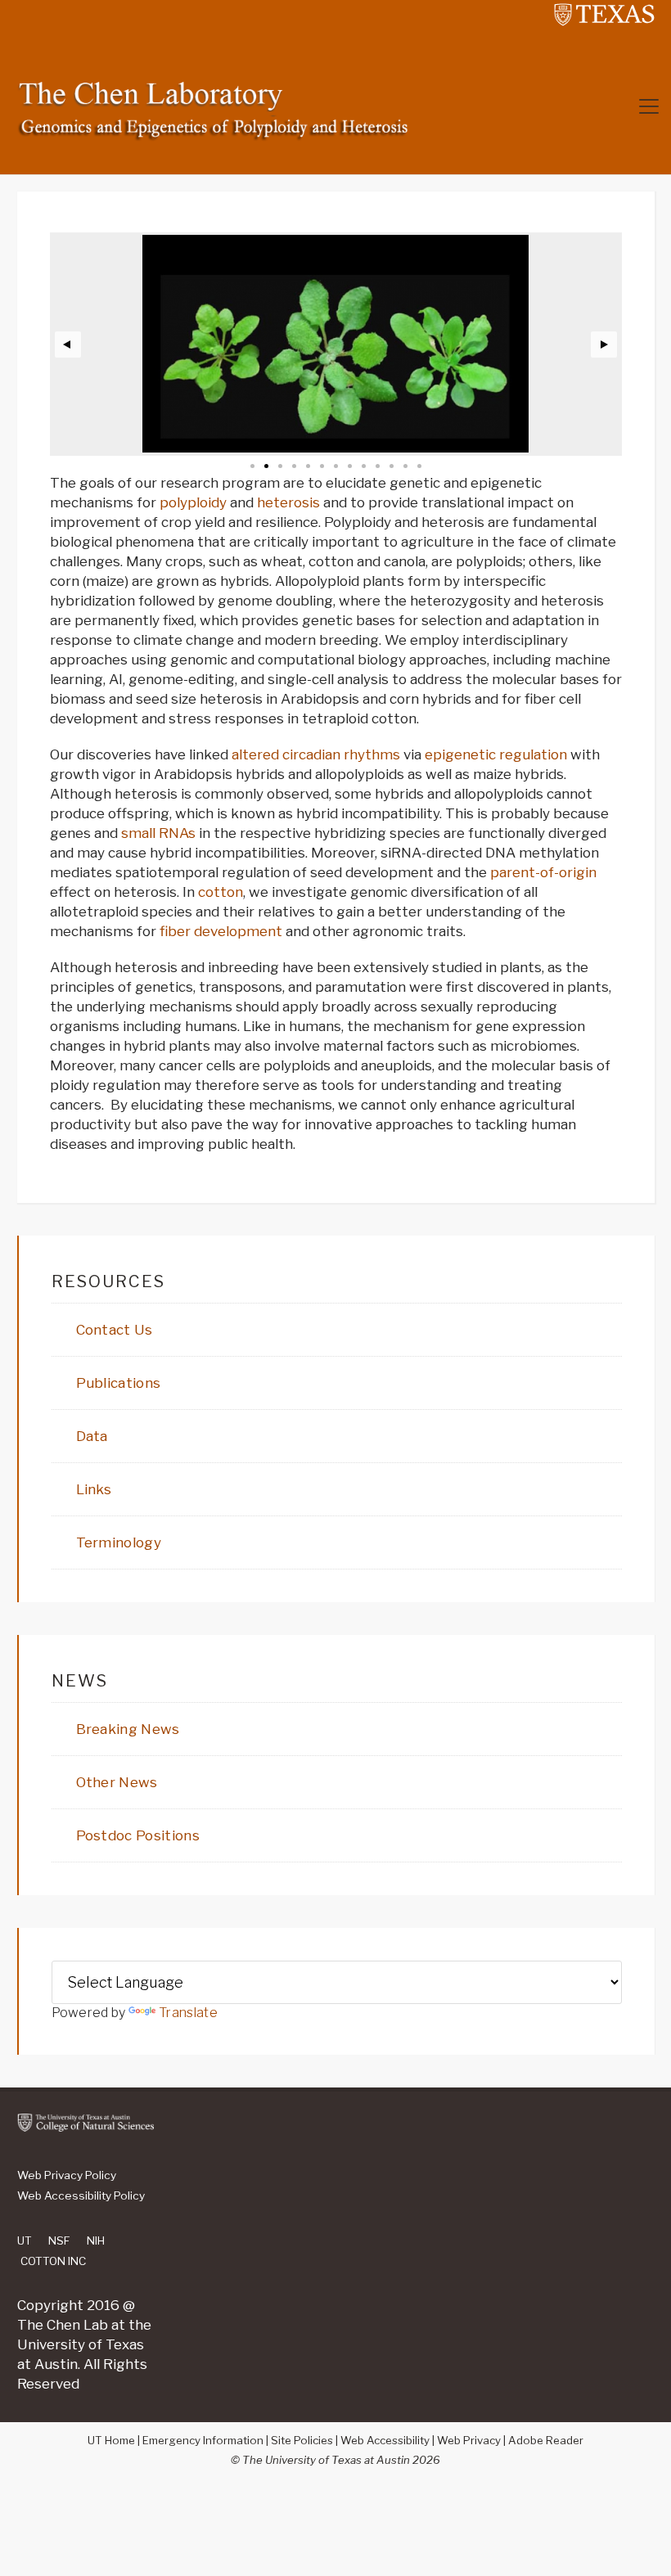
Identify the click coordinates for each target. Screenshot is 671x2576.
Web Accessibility (385, 2440)
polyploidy (193, 502)
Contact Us (115, 1330)
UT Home (111, 2440)
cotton (221, 892)
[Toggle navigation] (649, 106)
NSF (59, 2240)
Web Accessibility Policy (81, 2195)
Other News (117, 1782)
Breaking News (128, 1729)
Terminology (119, 1542)
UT (25, 2240)
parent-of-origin (543, 872)
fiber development (221, 931)
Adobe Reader (546, 2440)
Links (94, 1489)
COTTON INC (53, 2261)
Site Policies (302, 2440)
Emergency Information (203, 2440)
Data (92, 1436)
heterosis (288, 502)
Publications (119, 1383)
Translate (188, 2013)
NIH (96, 2240)
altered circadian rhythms (316, 754)
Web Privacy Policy (67, 2175)
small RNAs (158, 833)
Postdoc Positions (138, 1835)
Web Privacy (469, 2440)
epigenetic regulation (496, 754)
